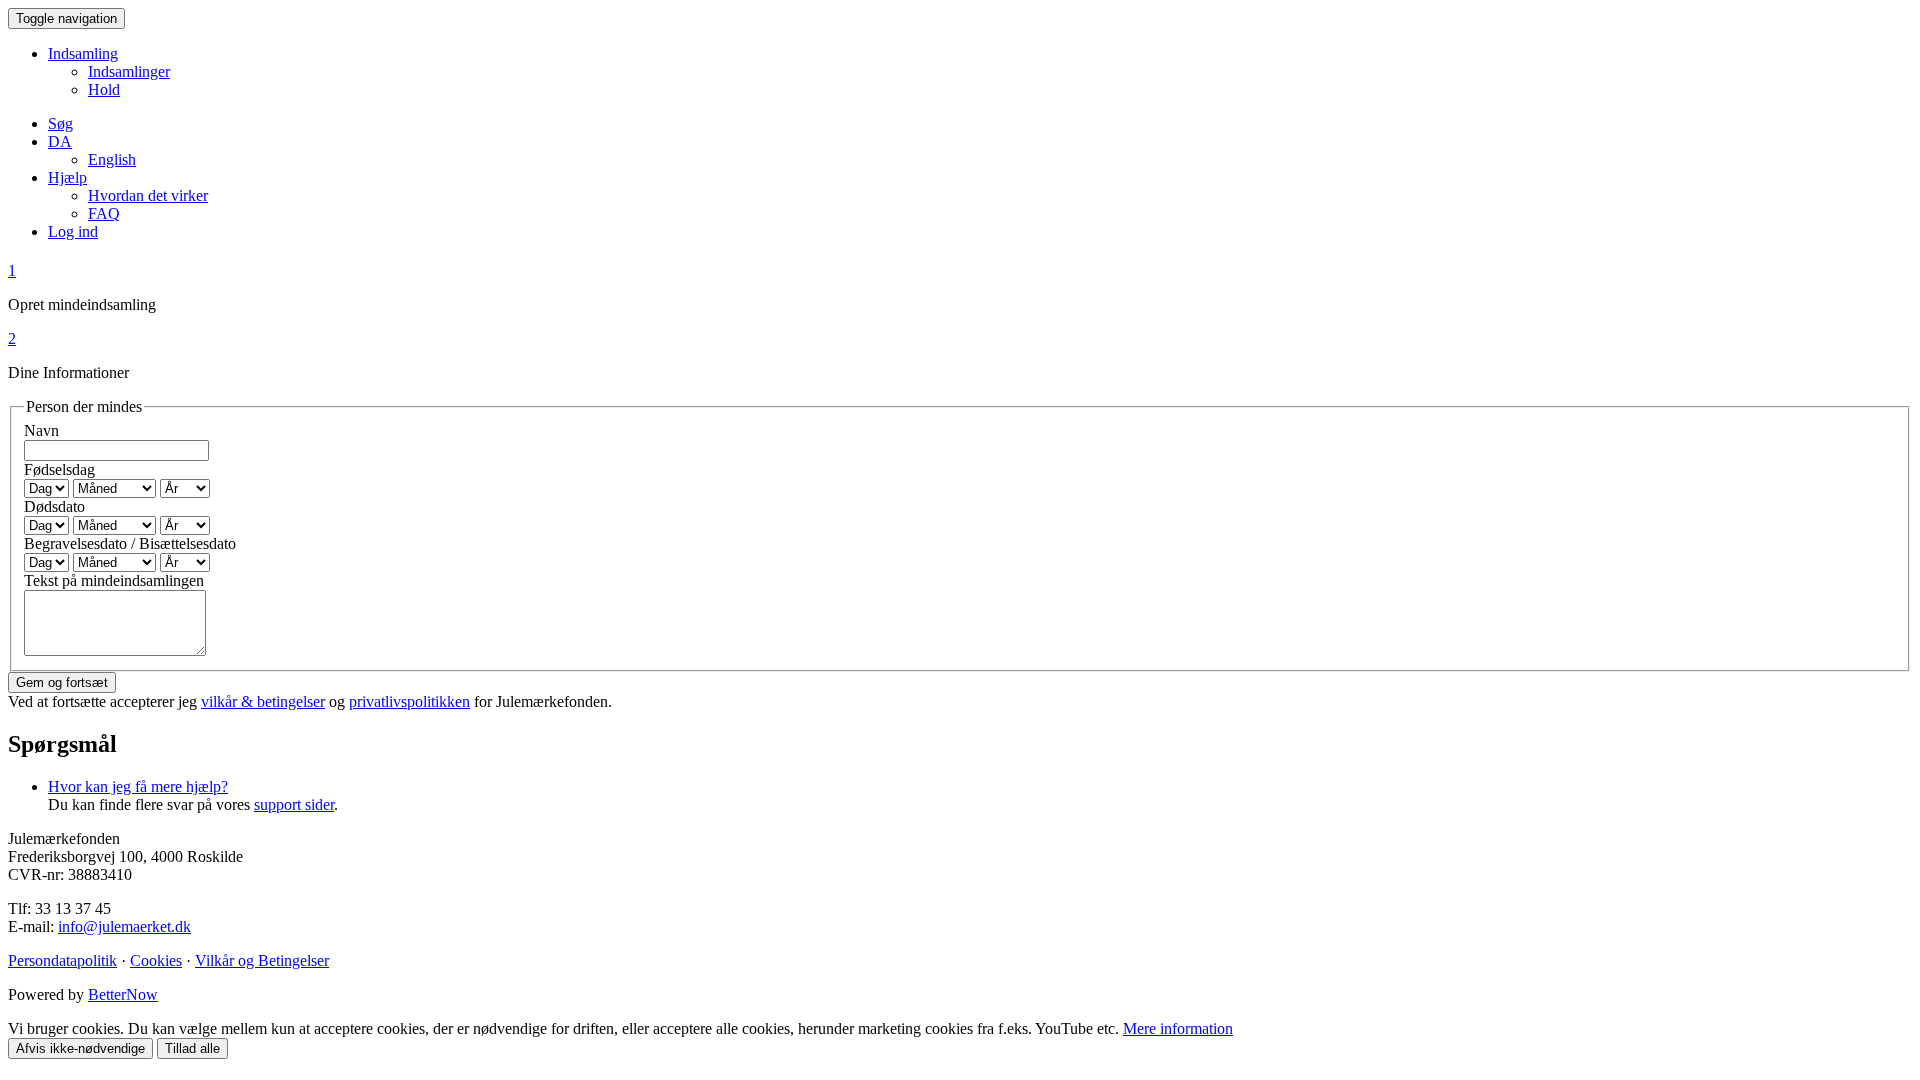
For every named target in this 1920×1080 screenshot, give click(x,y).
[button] (60, 141)
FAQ (104, 213)
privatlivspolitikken (409, 701)
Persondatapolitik (62, 960)
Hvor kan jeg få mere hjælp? (138, 786)
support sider (294, 804)
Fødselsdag (59, 469)
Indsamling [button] (83, 53)
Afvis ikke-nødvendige (80, 1048)
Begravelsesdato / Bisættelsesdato (130, 543)
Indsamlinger (129, 71)
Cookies (156, 960)
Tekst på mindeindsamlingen (114, 580)
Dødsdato (54, 506)
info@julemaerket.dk (124, 926)
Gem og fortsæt (62, 682)
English (112, 159)
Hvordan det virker (148, 195)
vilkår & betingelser (263, 701)
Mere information (1178, 1028)
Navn (41, 430)
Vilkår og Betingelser (262, 960)
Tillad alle (192, 1048)
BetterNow (123, 994)
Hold (104, 89)
